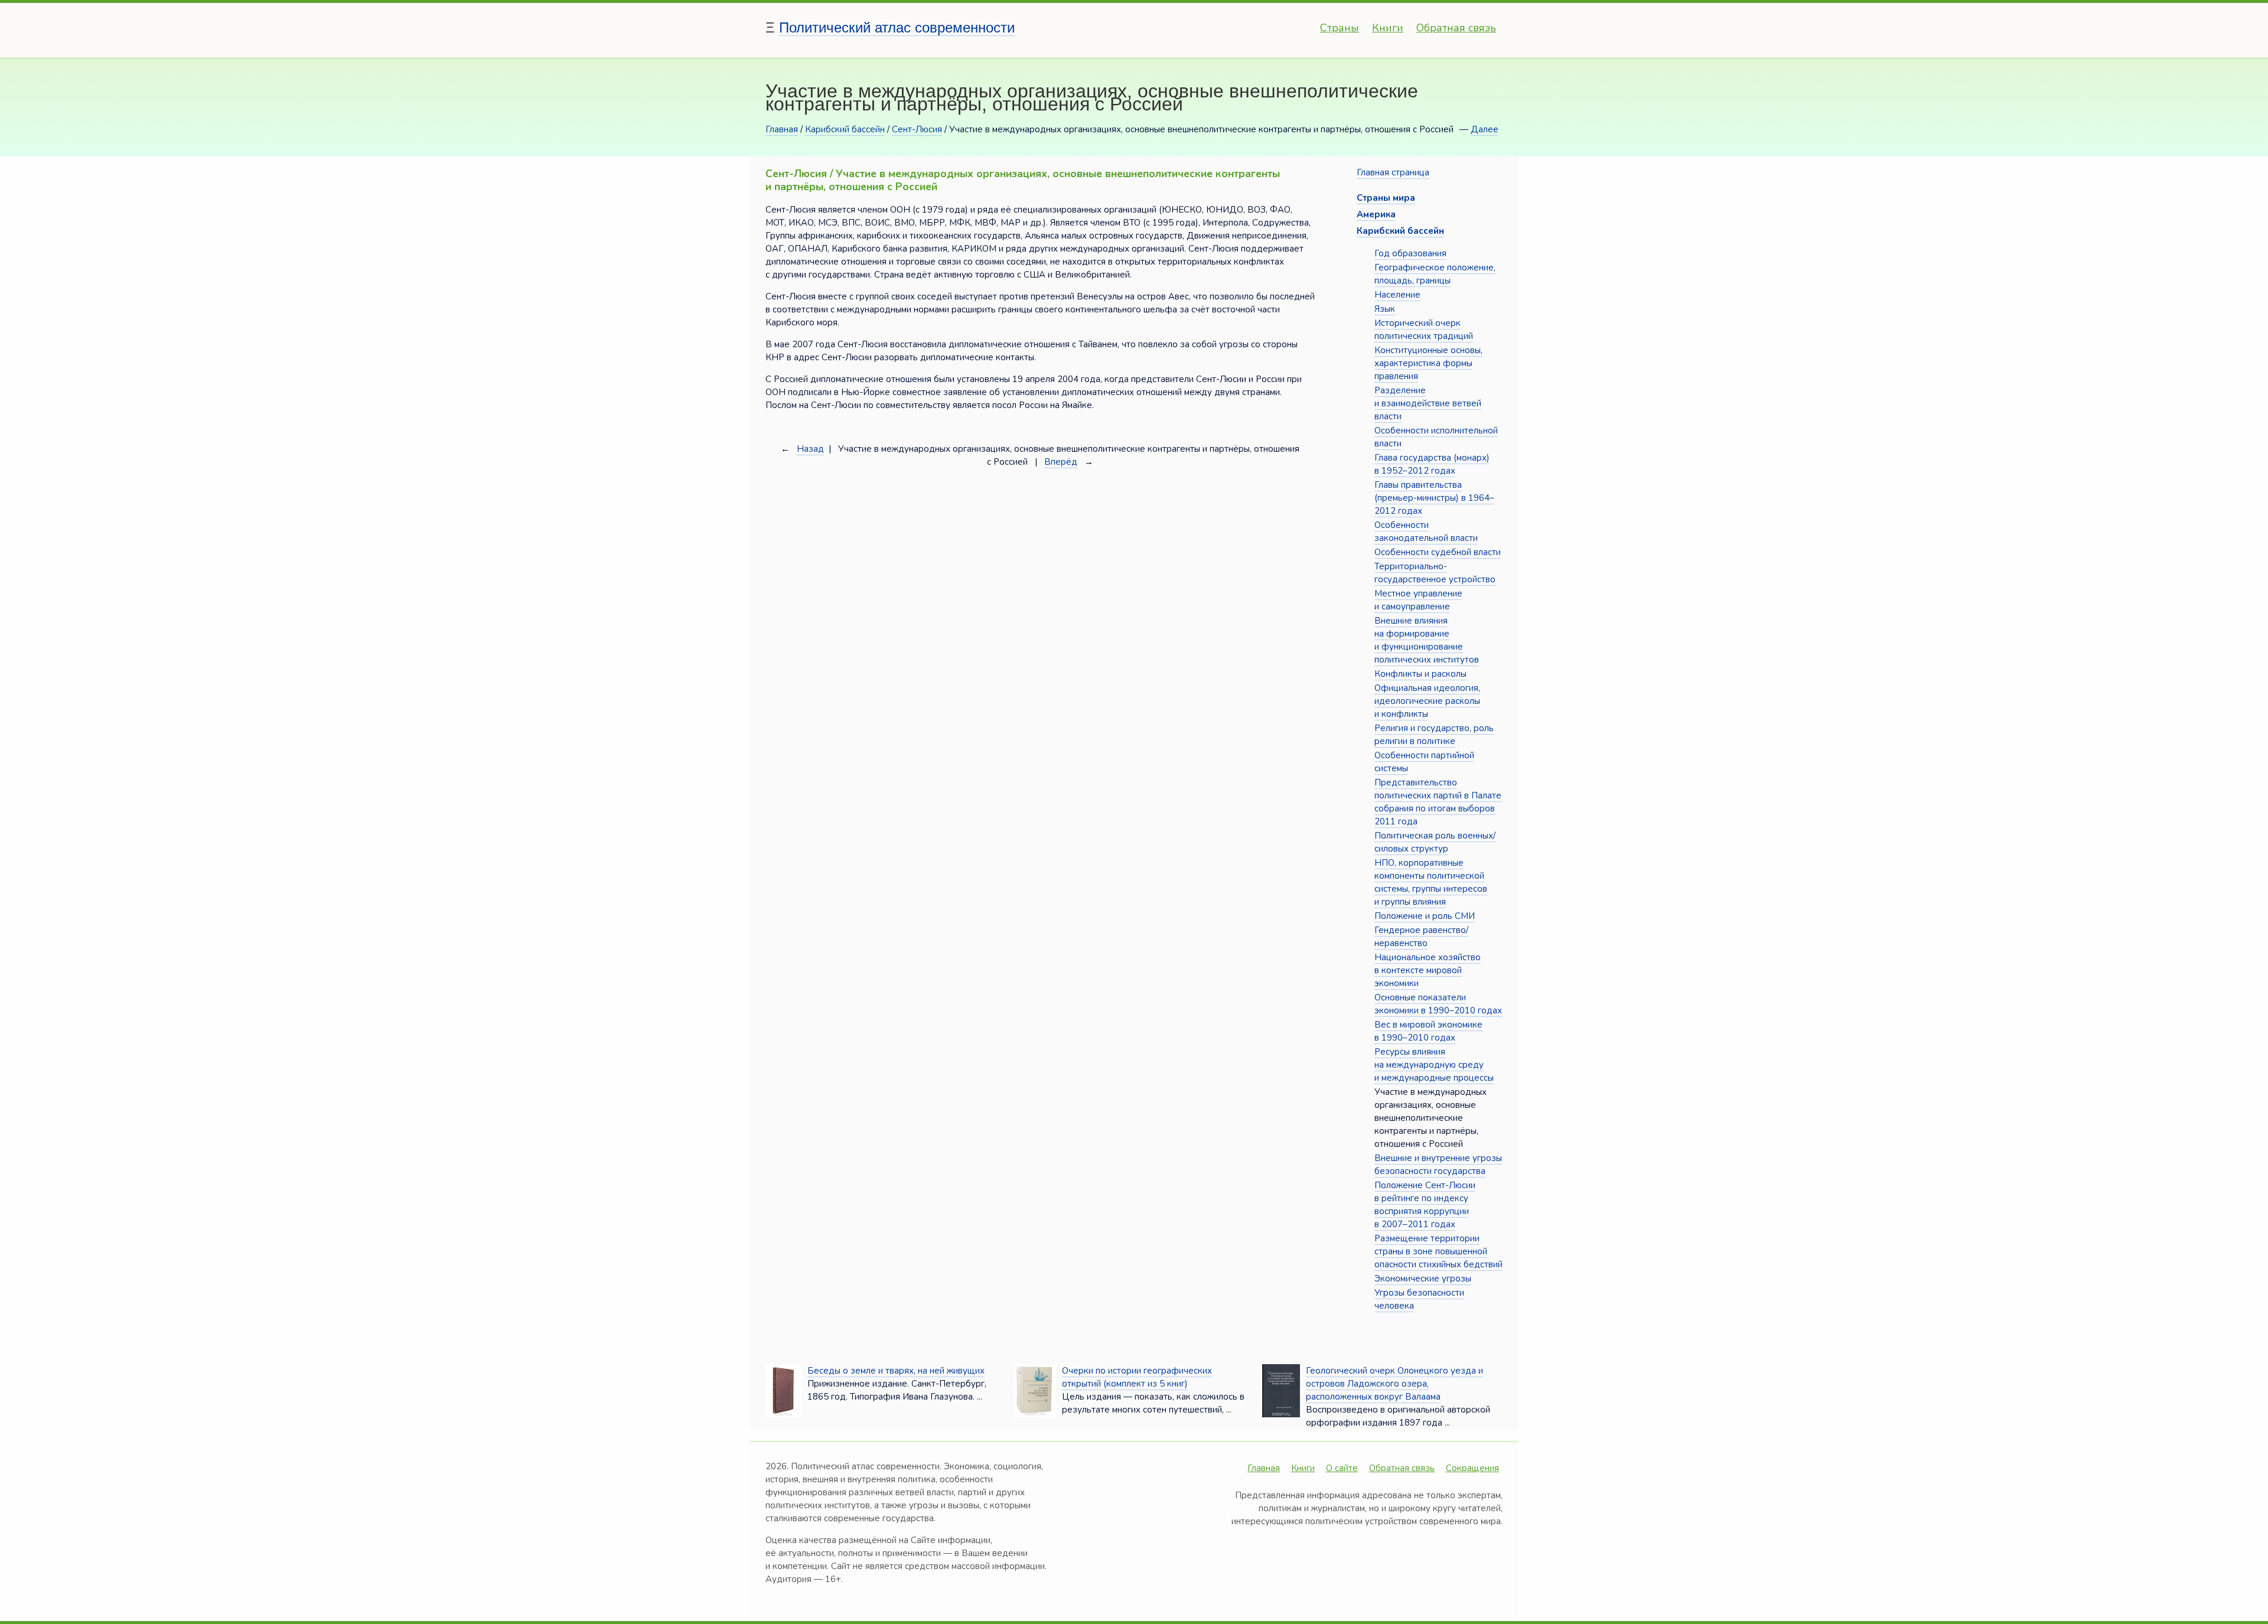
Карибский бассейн (845, 129)
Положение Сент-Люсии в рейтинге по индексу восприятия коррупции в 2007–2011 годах (1425, 1205)
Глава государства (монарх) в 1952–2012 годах (1432, 464)
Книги (1388, 28)
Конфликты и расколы (1420, 674)
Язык (1385, 309)
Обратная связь (1456, 28)
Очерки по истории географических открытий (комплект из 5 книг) (1137, 1377)
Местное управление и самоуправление (1418, 600)
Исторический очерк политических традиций (1424, 330)
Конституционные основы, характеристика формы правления (1428, 363)
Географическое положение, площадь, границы (1435, 274)
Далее (1485, 129)
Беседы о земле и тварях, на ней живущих (896, 1371)
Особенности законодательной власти (1426, 531)
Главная (782, 129)
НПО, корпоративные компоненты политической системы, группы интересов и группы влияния (1431, 882)
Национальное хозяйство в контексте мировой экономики (1428, 970)
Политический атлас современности (897, 27)
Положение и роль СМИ (1425, 916)
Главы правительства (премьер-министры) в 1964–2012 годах (1434, 498)
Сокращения (1472, 1468)
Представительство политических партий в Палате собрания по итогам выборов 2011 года (1438, 802)
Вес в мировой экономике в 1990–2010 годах (1428, 1031)
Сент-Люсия (917, 129)
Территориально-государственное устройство (1435, 573)
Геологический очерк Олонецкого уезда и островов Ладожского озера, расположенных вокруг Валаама (1394, 1384)
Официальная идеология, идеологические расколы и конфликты (1427, 701)
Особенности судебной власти (1438, 552)
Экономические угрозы (1423, 1279)
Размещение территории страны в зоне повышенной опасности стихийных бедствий (1438, 1251)
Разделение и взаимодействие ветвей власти (1428, 403)
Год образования (1410, 253)
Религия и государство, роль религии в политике (1434, 735)
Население (1397, 295)
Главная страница (1393, 172)
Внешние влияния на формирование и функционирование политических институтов (1427, 640)
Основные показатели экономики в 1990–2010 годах (1438, 1004)
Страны (1340, 28)
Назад (810, 449)
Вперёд (1061, 462)
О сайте (1342, 1468)
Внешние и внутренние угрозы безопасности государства (1438, 1165)
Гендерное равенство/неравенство (1421, 937)
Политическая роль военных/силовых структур (1435, 842)
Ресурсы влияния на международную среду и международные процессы (1434, 1065)
